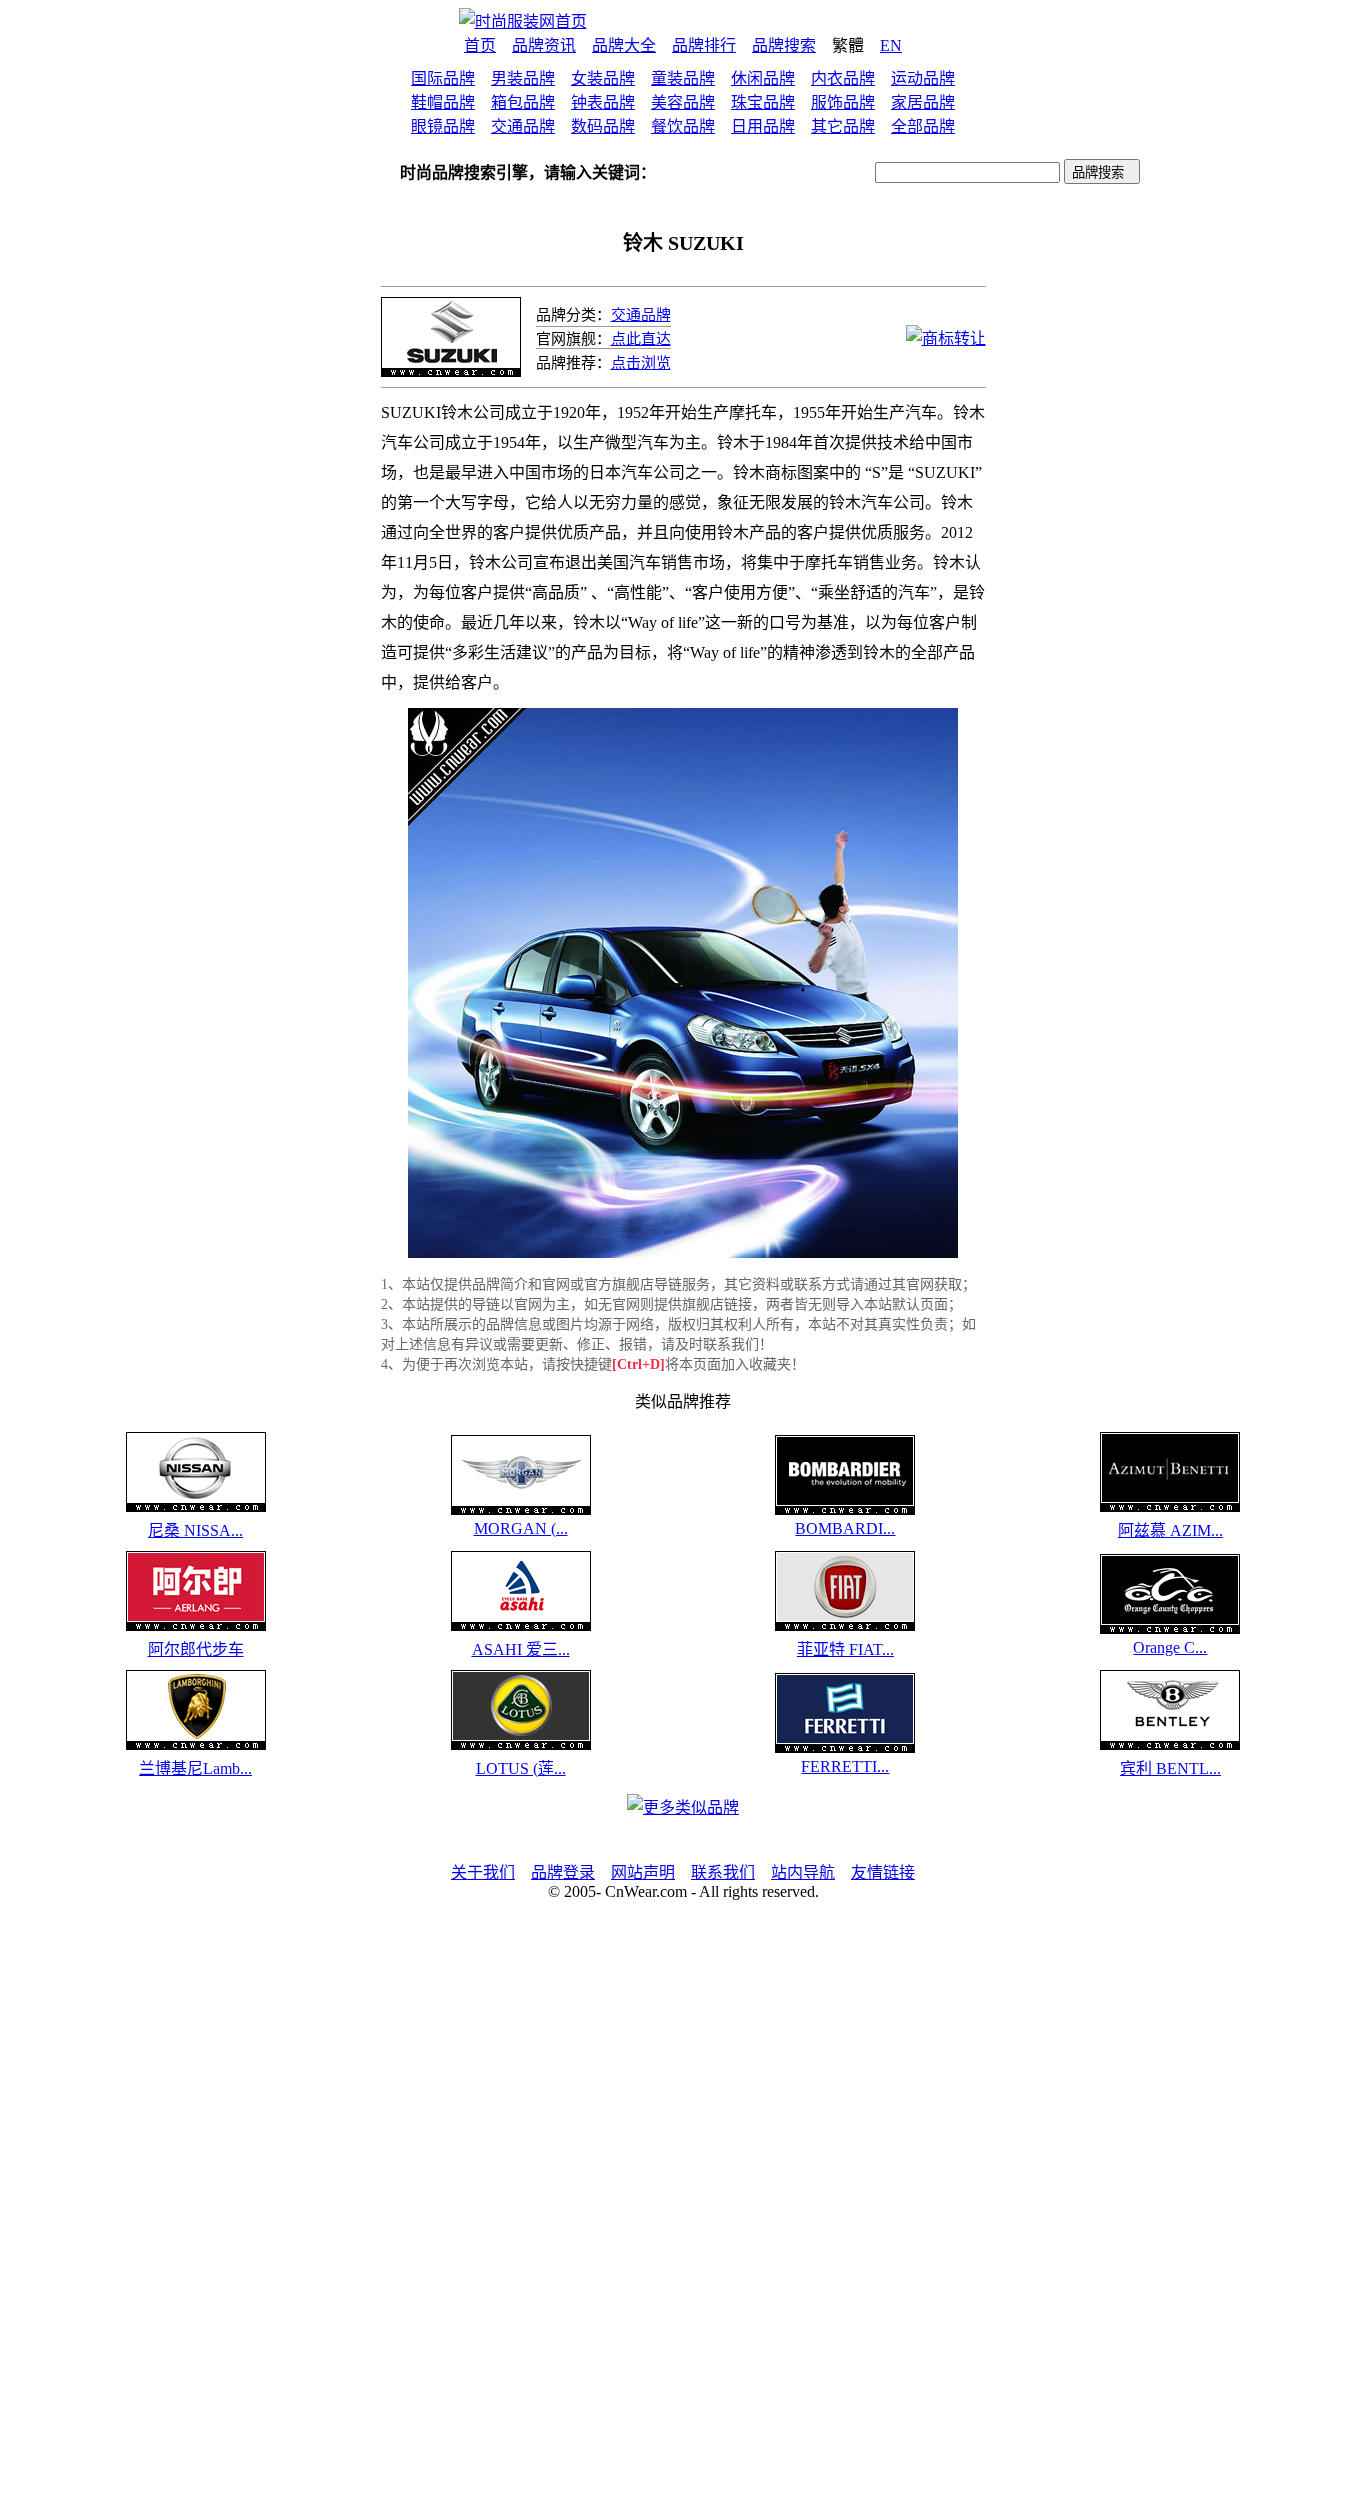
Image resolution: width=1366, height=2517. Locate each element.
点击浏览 (641, 363)
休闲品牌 (763, 78)
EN (891, 45)
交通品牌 (523, 126)
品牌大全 (624, 45)
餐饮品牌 (683, 126)
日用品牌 (763, 126)
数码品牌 (603, 126)
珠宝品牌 (763, 102)
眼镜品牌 (443, 126)
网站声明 (643, 1872)
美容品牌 (683, 102)
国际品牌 (443, 78)
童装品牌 (683, 78)
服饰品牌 (843, 102)
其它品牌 (843, 126)
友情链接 (883, 1872)
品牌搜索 (784, 45)
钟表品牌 (603, 102)
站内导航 (803, 1872)
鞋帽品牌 (443, 102)
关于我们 (483, 1872)
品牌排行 (704, 45)
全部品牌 (923, 126)
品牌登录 (563, 1872)
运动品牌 (923, 78)
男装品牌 (523, 78)
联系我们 (723, 1872)
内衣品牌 (843, 78)
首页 (480, 45)
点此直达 (641, 339)
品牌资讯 (544, 45)
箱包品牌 (523, 102)
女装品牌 (603, 78)
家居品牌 (923, 102)
